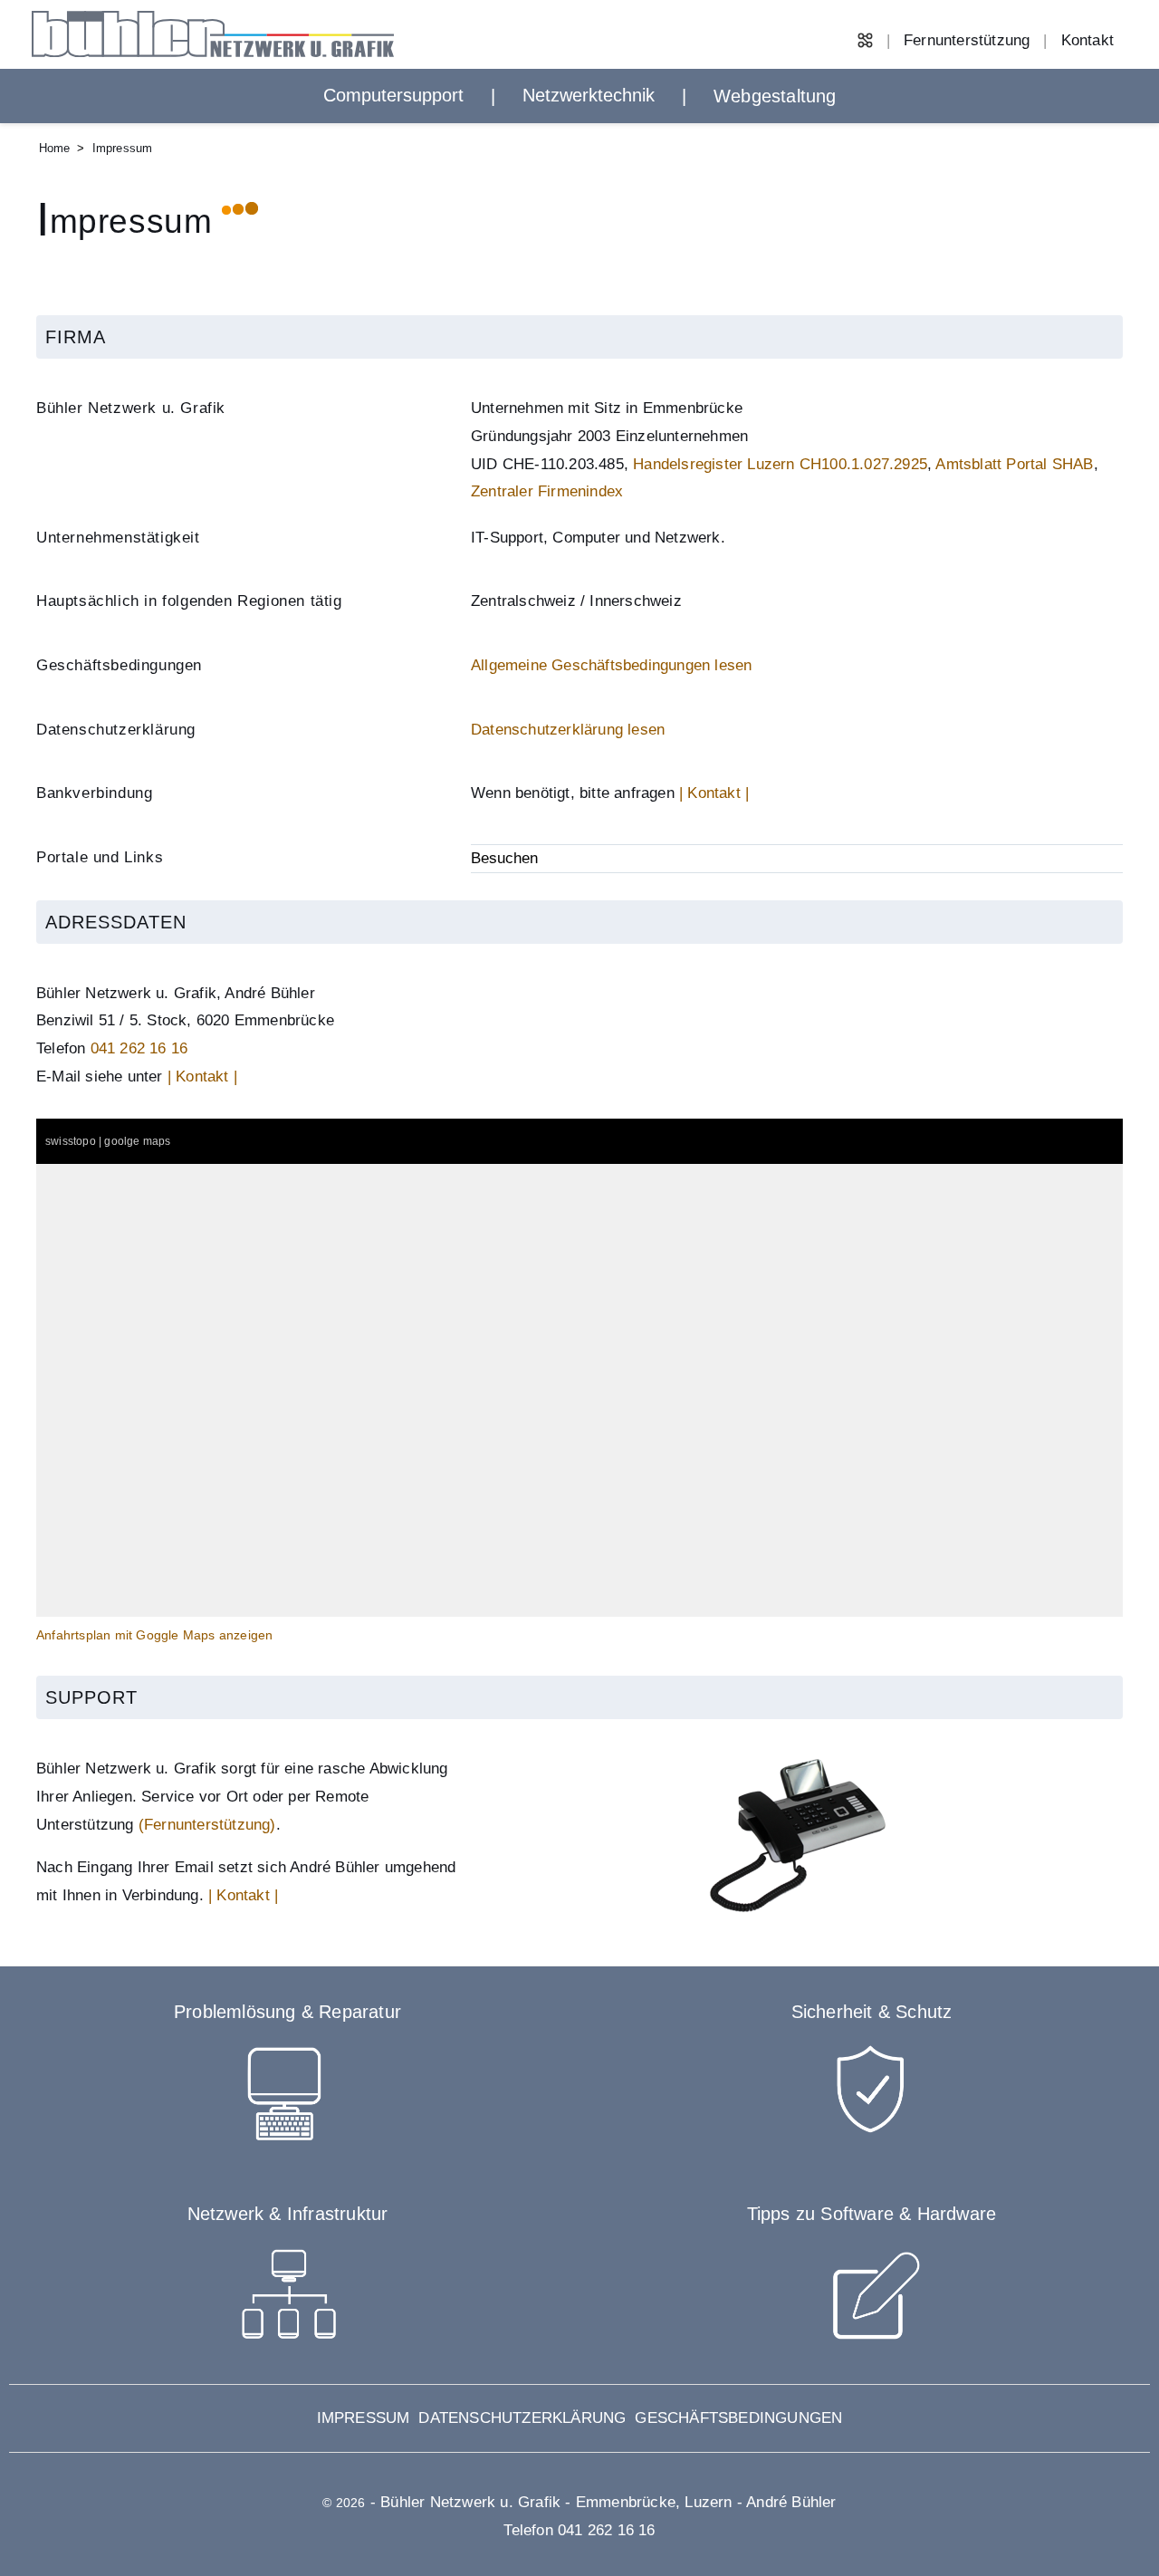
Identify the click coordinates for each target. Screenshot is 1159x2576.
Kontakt (1087, 40)
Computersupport (393, 95)
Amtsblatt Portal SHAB (1014, 464)
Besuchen (504, 858)
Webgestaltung (775, 96)
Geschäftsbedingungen (738, 2418)
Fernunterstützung (967, 40)
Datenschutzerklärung (522, 2418)
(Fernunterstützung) (207, 1825)
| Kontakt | (714, 793)
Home (55, 148)
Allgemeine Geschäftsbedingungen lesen (611, 665)
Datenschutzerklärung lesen (568, 730)
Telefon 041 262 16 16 (579, 2530)
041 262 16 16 (139, 1048)
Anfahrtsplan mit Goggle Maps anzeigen (154, 1635)
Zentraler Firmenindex (547, 491)
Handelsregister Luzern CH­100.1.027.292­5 (780, 464)
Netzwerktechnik (589, 95)
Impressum (364, 2418)
